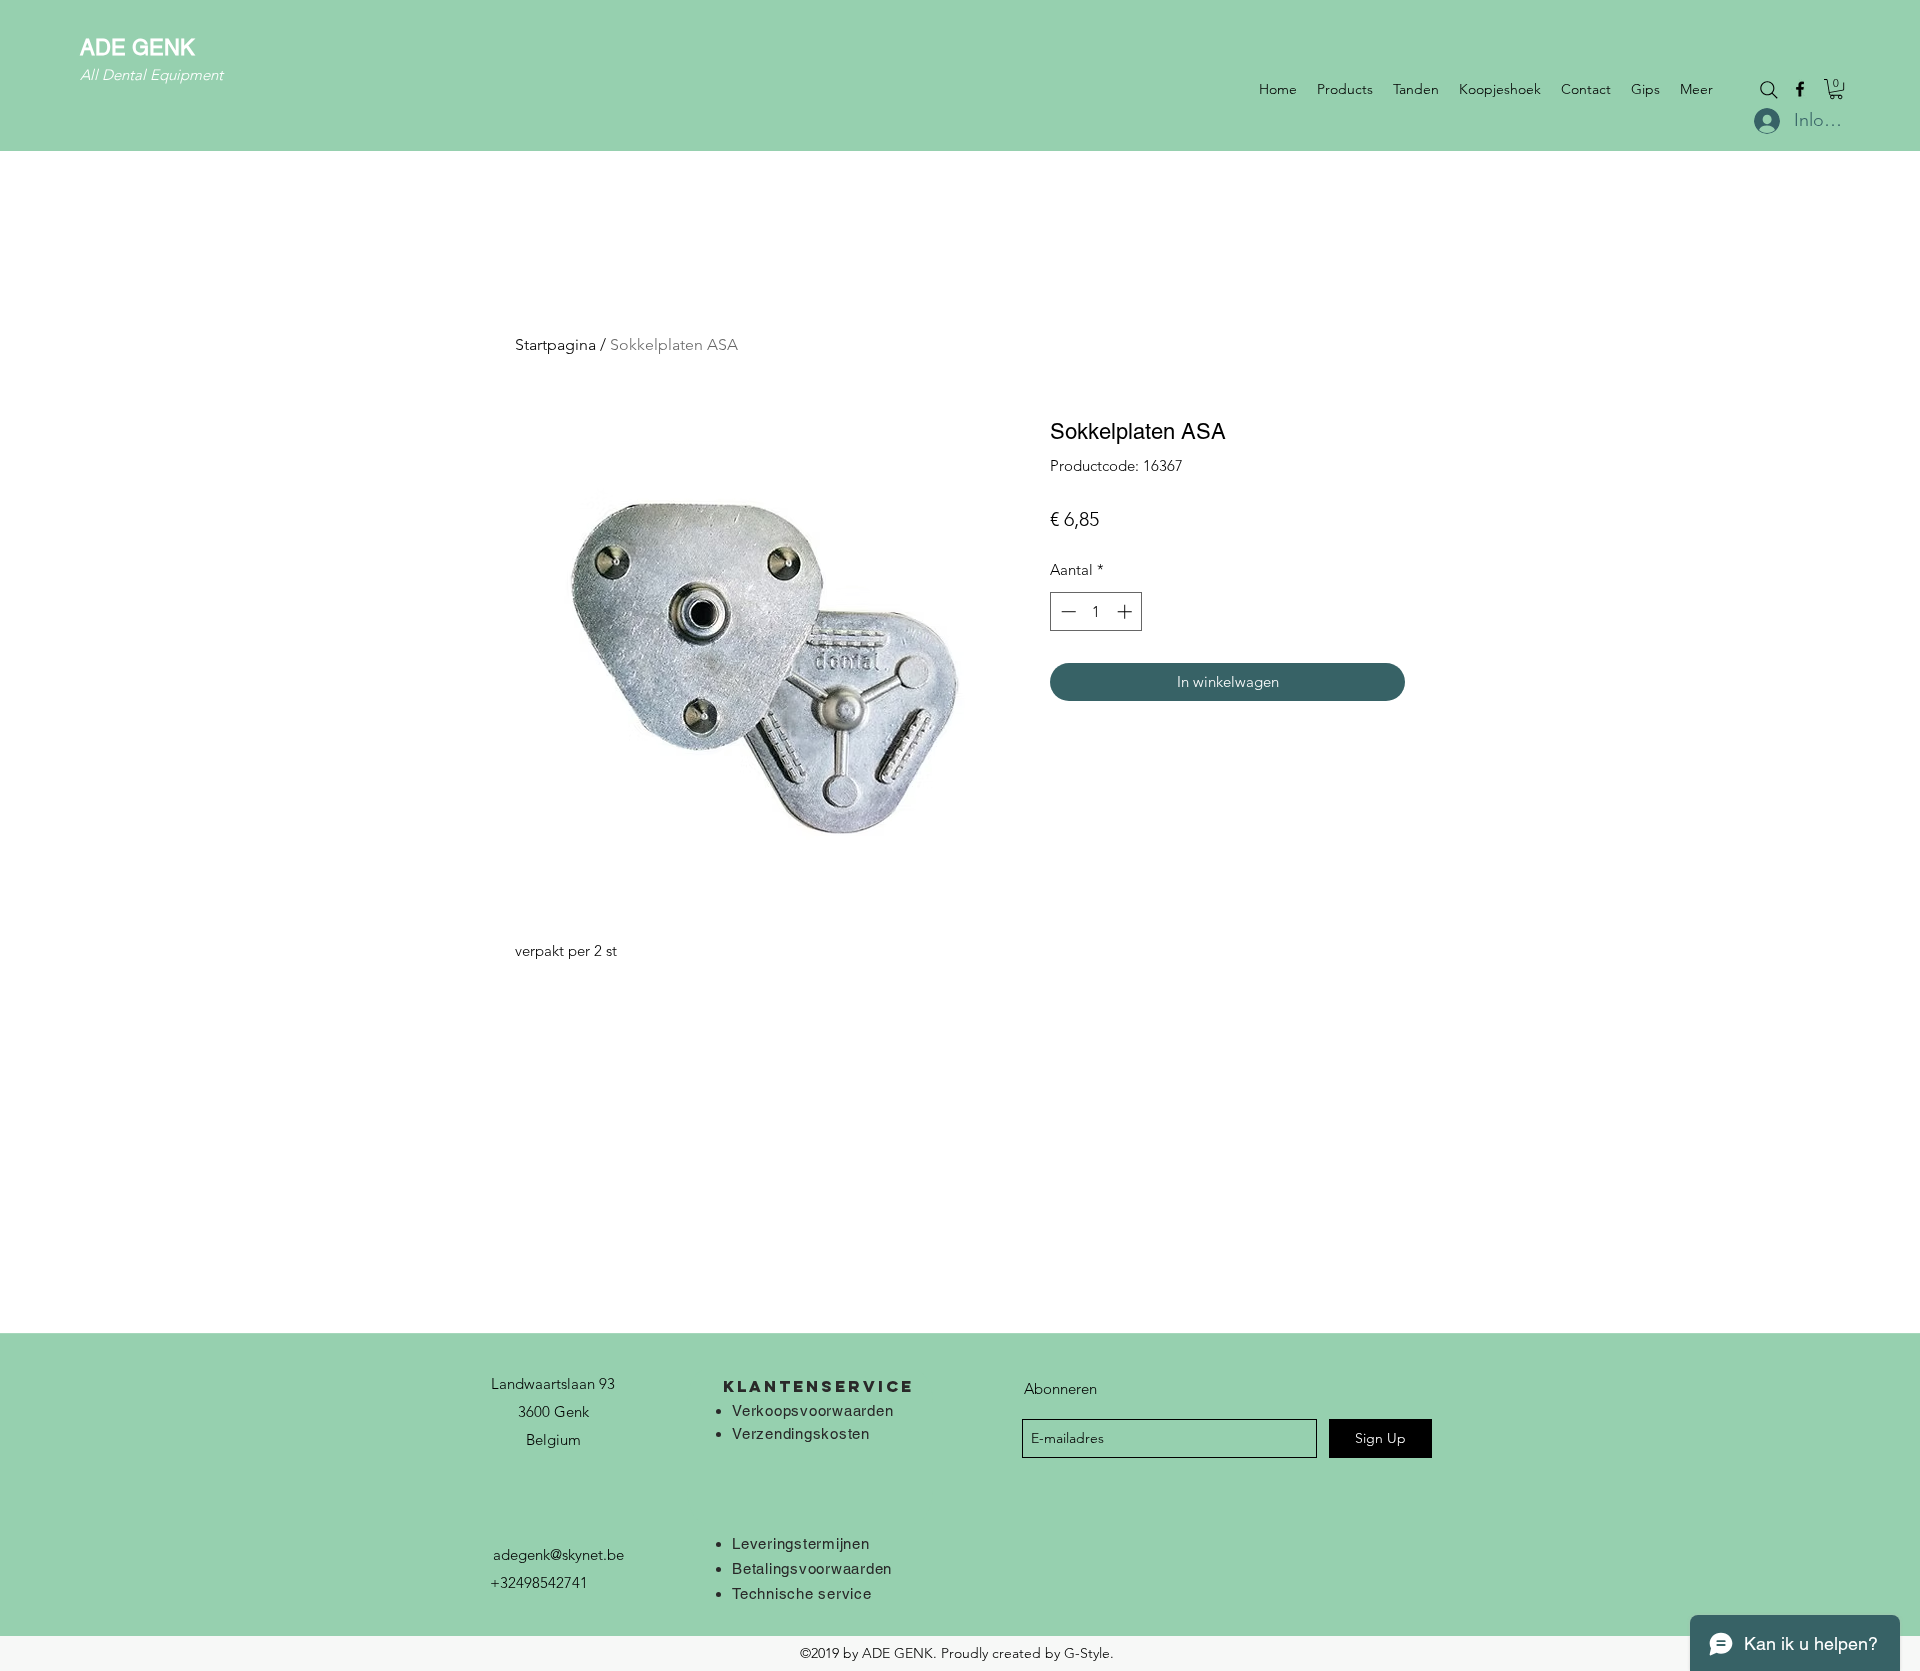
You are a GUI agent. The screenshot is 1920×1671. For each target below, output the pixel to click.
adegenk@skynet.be (558, 1554)
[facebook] (1800, 89)
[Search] (1769, 90)
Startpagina (555, 344)
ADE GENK (137, 47)
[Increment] (1126, 611)
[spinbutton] (1096, 611)
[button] (1836, 89)
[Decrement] (1066, 611)
